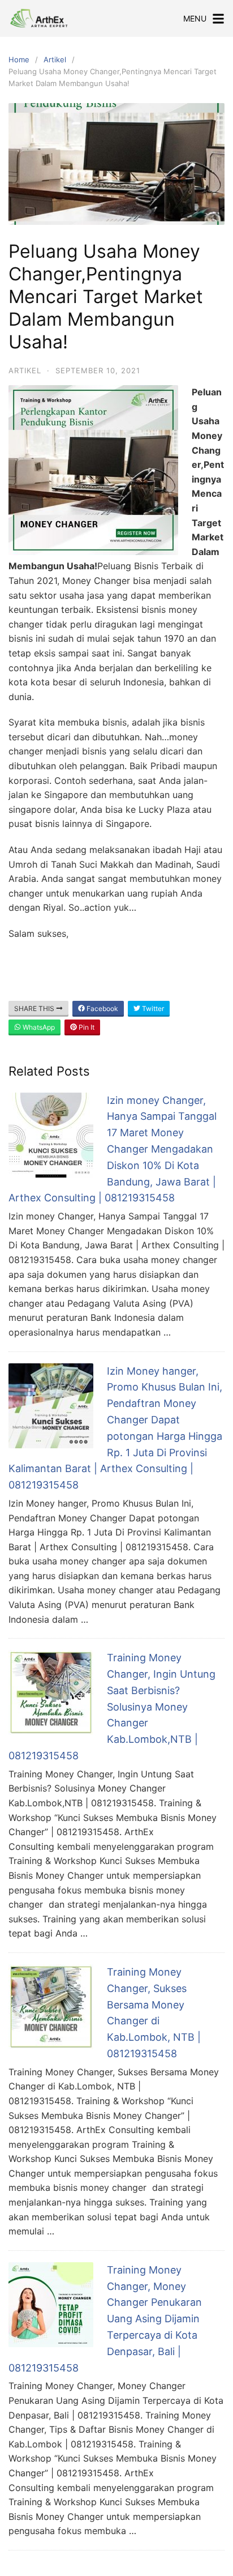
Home (19, 59)
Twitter (152, 1008)
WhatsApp (38, 1027)
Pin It (86, 1027)
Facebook (102, 1008)
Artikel (55, 59)
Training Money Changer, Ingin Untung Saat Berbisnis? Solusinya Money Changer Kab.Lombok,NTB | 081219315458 (112, 1707)
